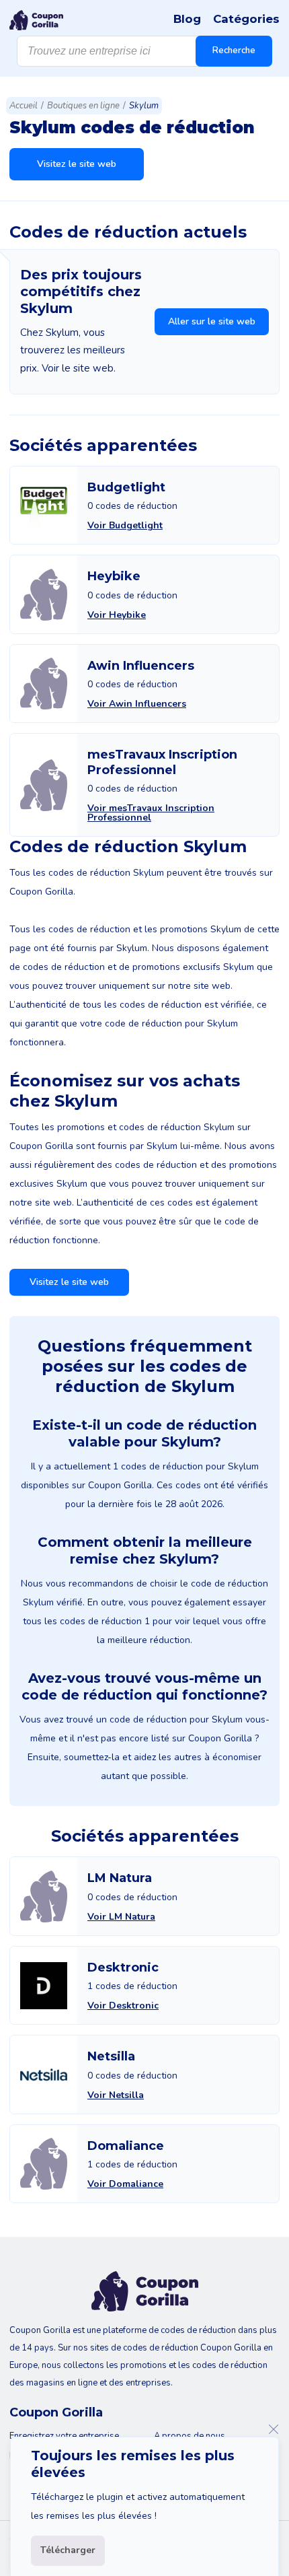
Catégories (246, 19)
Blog (187, 19)
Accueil (24, 106)
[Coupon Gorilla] (36, 20)
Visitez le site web (77, 164)
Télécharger (68, 2550)
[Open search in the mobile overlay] (144, 51)
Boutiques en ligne (83, 106)
